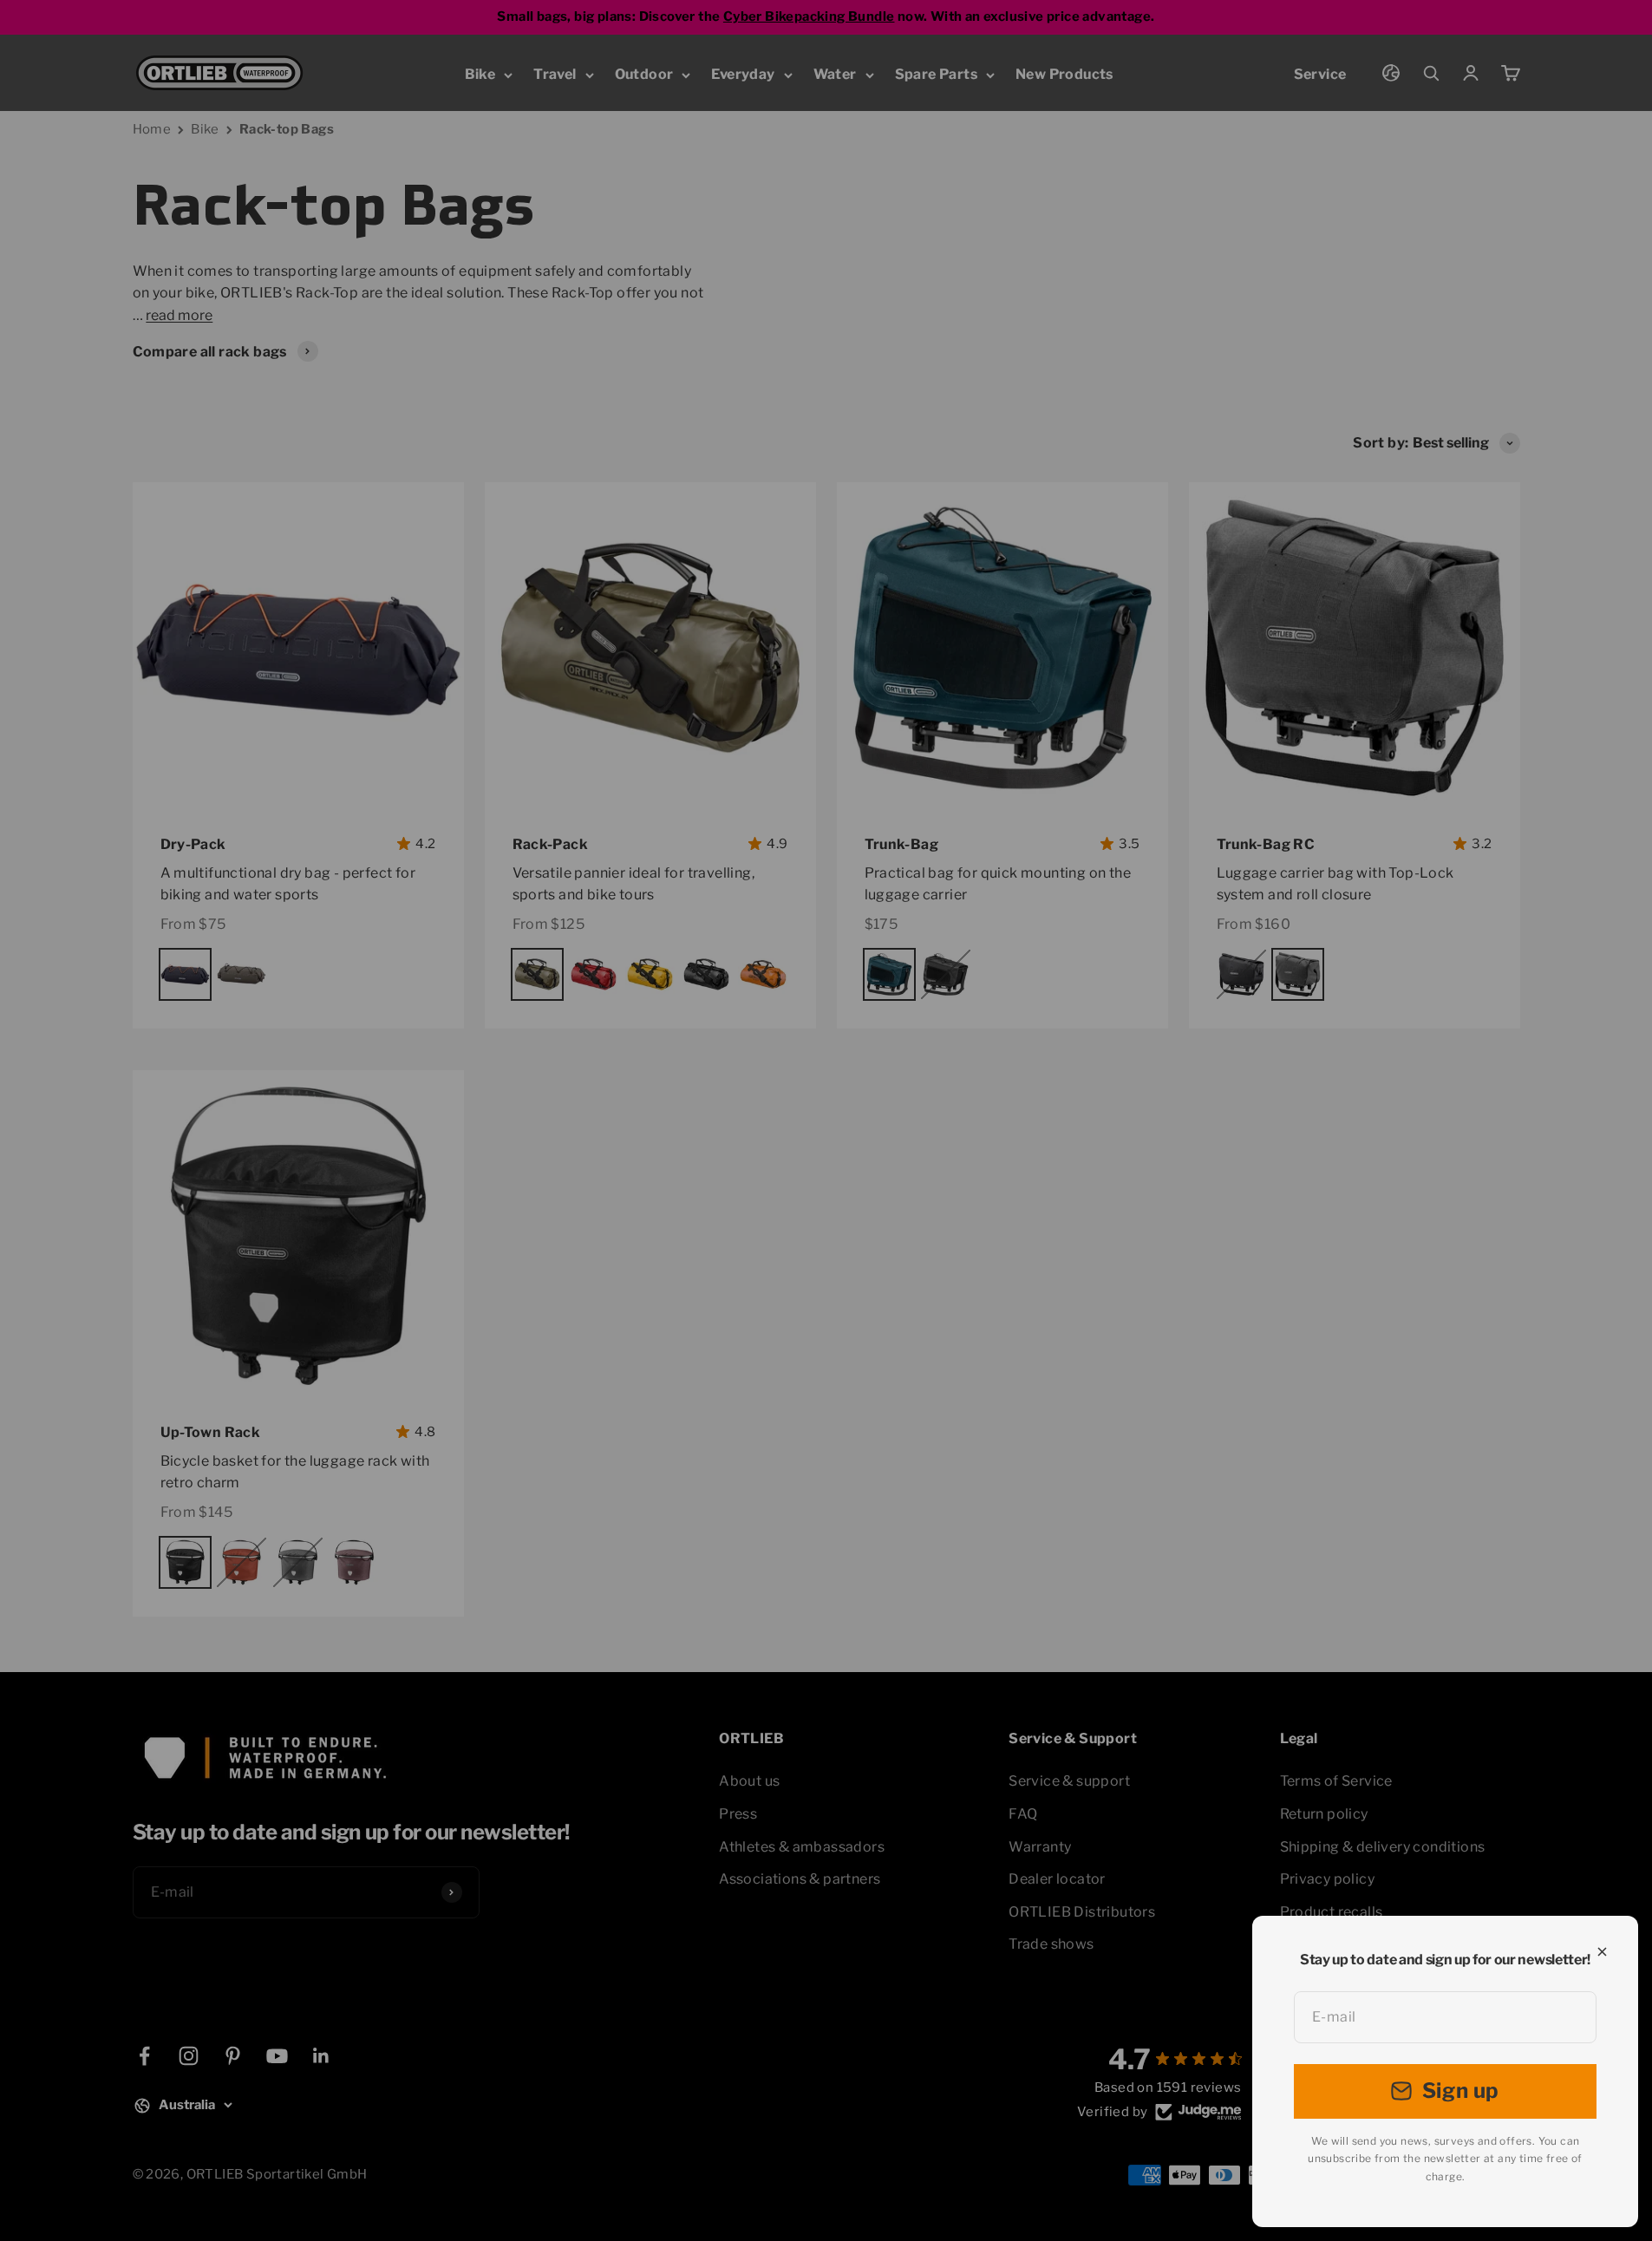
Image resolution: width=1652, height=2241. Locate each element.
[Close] (1602, 1952)
